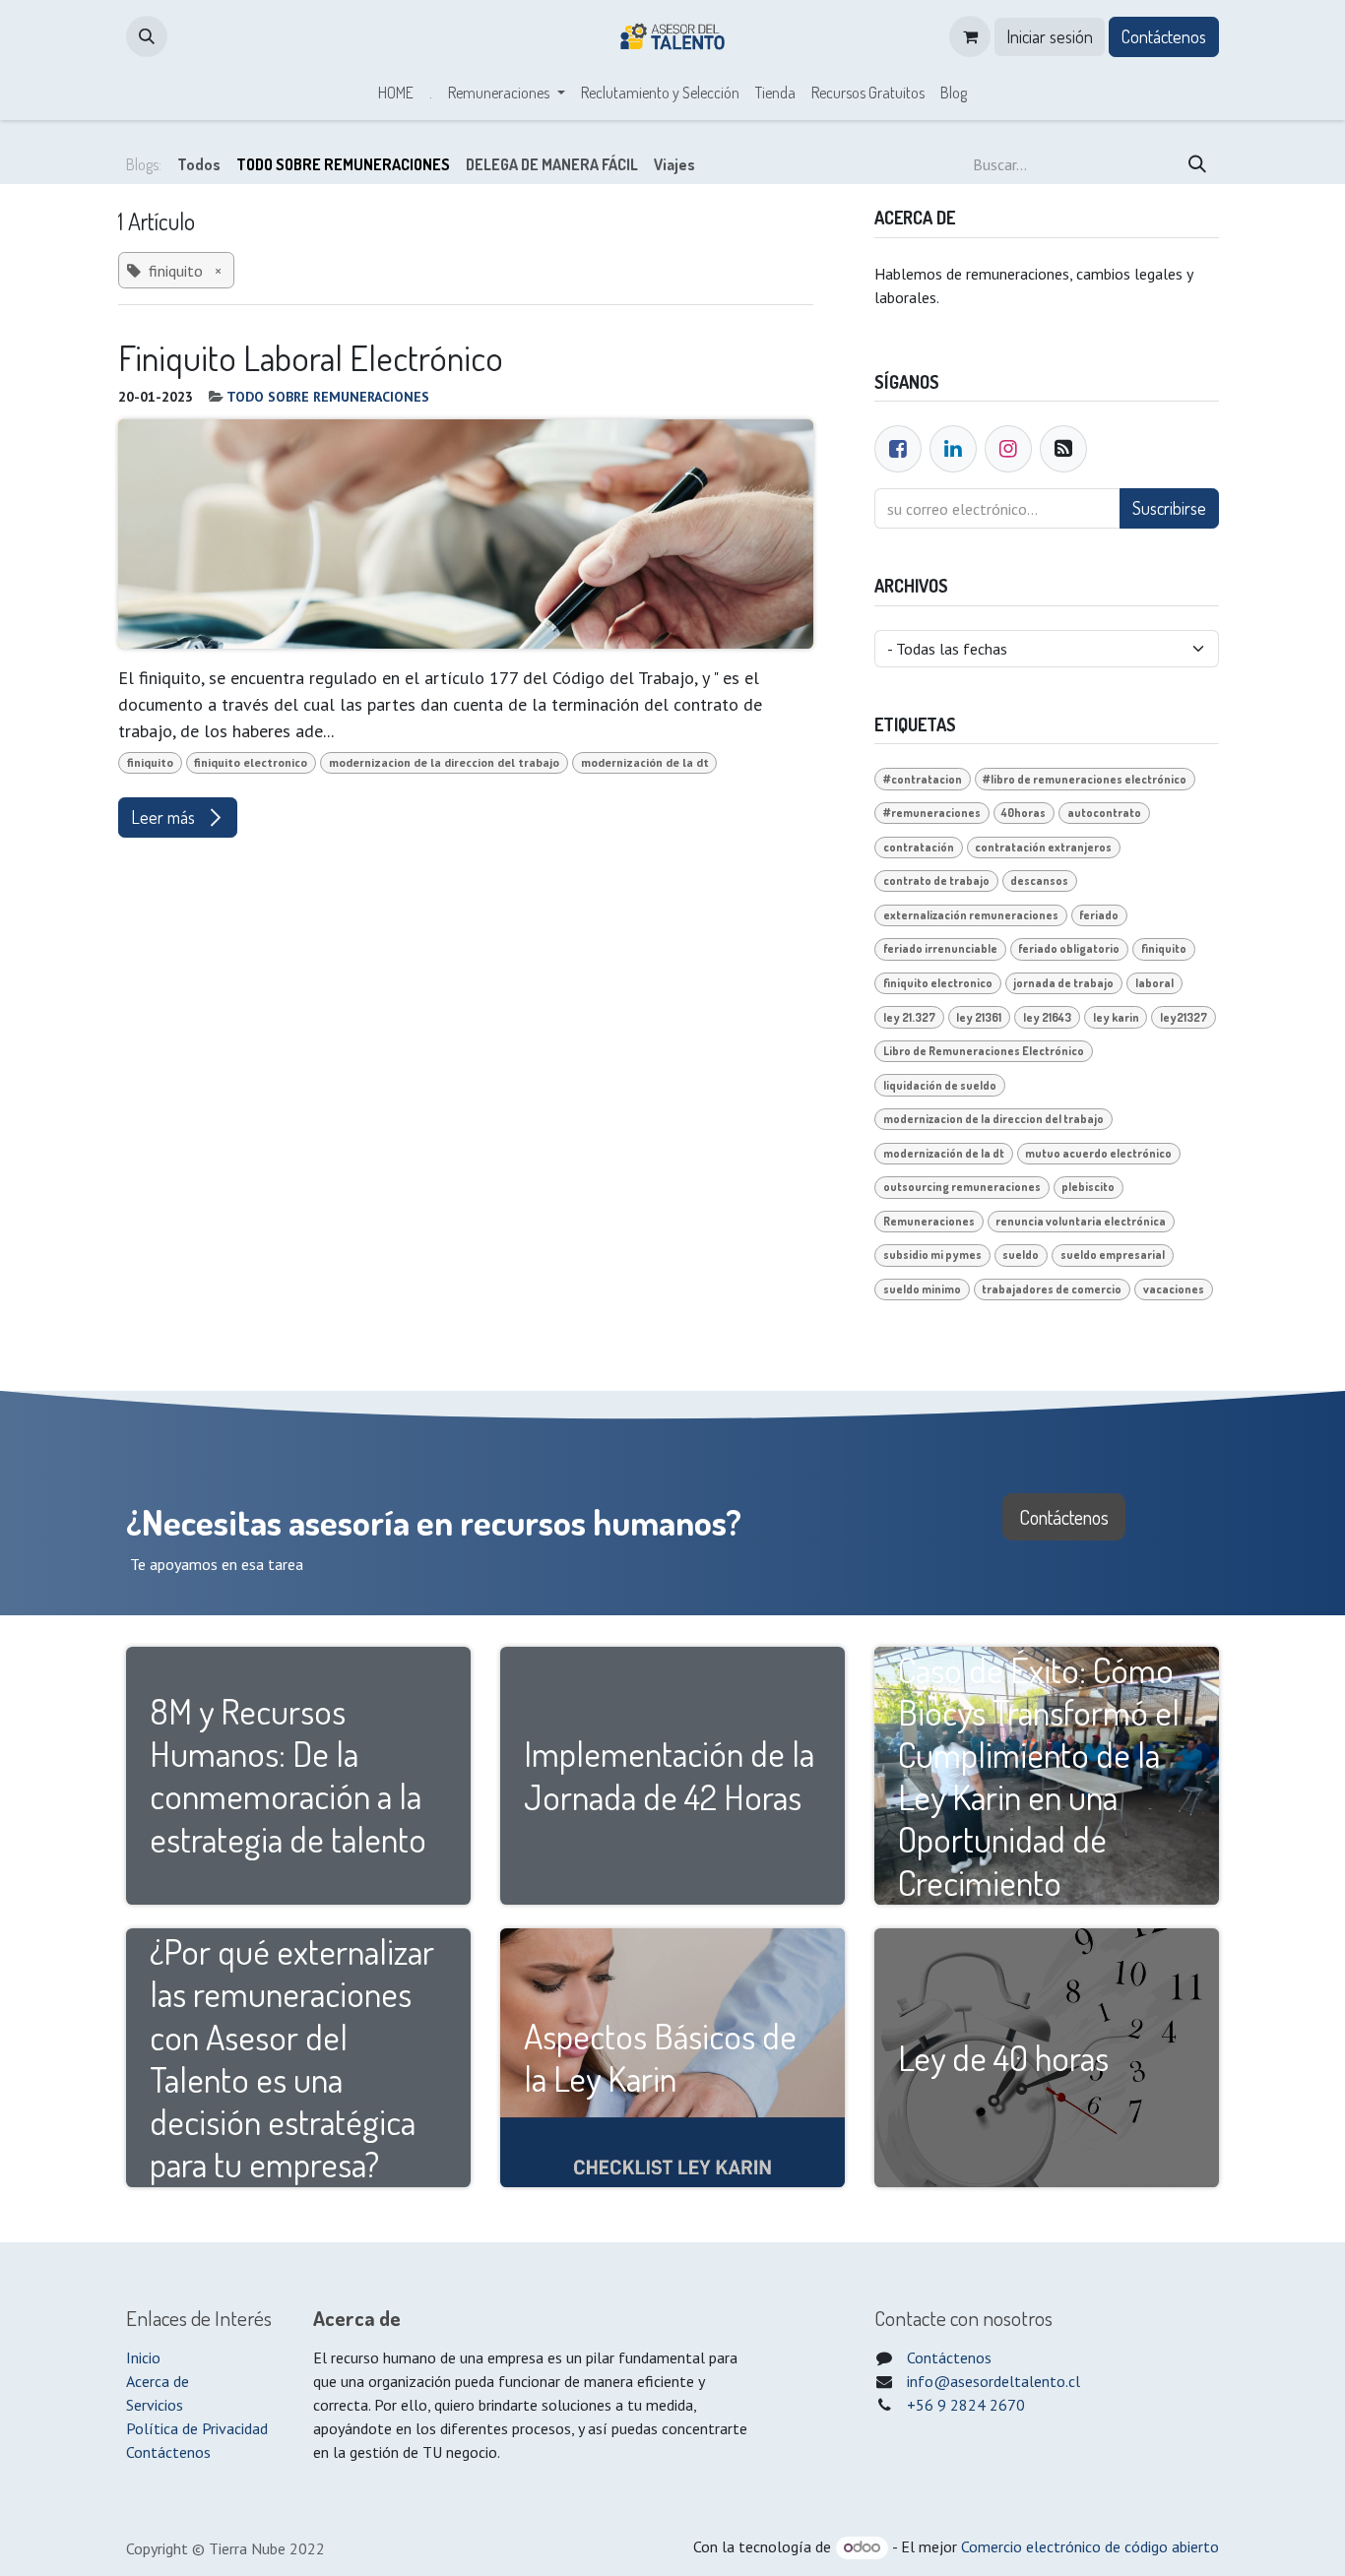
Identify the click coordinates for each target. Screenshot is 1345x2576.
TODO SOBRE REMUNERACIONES (328, 397)
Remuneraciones (929, 1221)
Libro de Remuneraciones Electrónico (984, 1051)
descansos (1039, 880)
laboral (1154, 983)
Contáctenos (1164, 36)
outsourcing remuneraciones (962, 1187)
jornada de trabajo (1063, 983)
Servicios (155, 2405)
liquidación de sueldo (940, 1085)
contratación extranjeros (1043, 847)
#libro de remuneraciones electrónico (1085, 779)
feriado (1099, 915)
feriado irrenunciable (940, 948)
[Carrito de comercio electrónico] (970, 36)
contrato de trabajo (936, 880)
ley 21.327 (909, 1017)
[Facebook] (898, 449)
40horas (1024, 813)
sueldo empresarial (1113, 1255)
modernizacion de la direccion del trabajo (444, 762)
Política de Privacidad (197, 2428)
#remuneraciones (932, 813)
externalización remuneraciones (971, 915)
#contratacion (923, 779)
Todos (199, 164)
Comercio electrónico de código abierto (1090, 2546)
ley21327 (1184, 1017)
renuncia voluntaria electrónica (1081, 1221)
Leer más (165, 817)
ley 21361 (979, 1017)
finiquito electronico (251, 762)
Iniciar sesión (1050, 36)
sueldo (1021, 1255)
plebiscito (1088, 1187)
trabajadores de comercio (1052, 1289)
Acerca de (158, 2381)
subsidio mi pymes (932, 1255)
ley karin (1116, 1017)
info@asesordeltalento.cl (993, 2381)
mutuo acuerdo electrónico (1098, 1153)
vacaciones (1174, 1289)
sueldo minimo (922, 1289)
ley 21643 (1047, 1017)
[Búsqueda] (1197, 164)
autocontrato (1104, 813)
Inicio (143, 2357)
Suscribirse (1169, 508)
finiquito (150, 762)
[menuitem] (396, 93)
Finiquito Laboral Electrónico (311, 358)
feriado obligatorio (1069, 948)
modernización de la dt (645, 762)
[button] (147, 36)
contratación (919, 847)
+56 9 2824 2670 (966, 2405)
